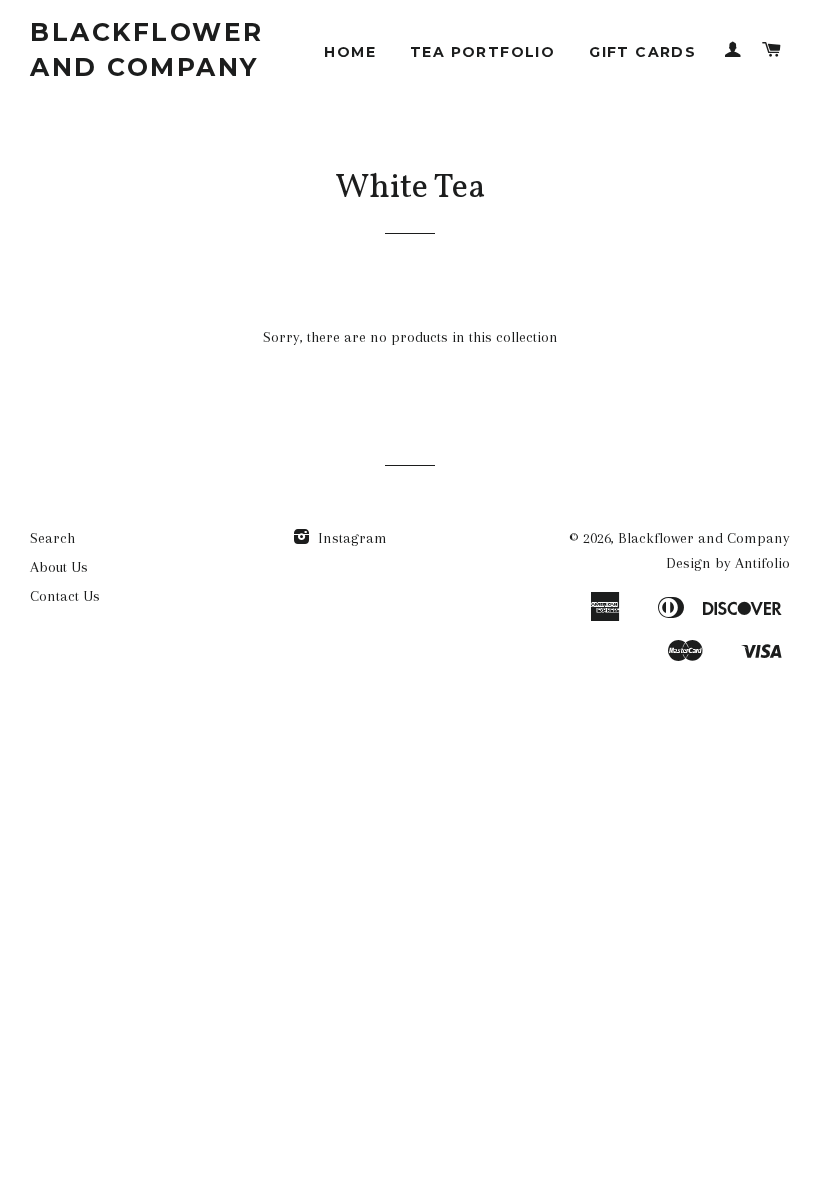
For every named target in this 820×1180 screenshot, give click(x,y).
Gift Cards (642, 52)
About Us (59, 567)
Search (52, 538)
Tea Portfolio (482, 52)
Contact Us (65, 596)
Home (350, 52)
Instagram (350, 538)
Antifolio (762, 563)
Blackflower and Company (147, 49)
